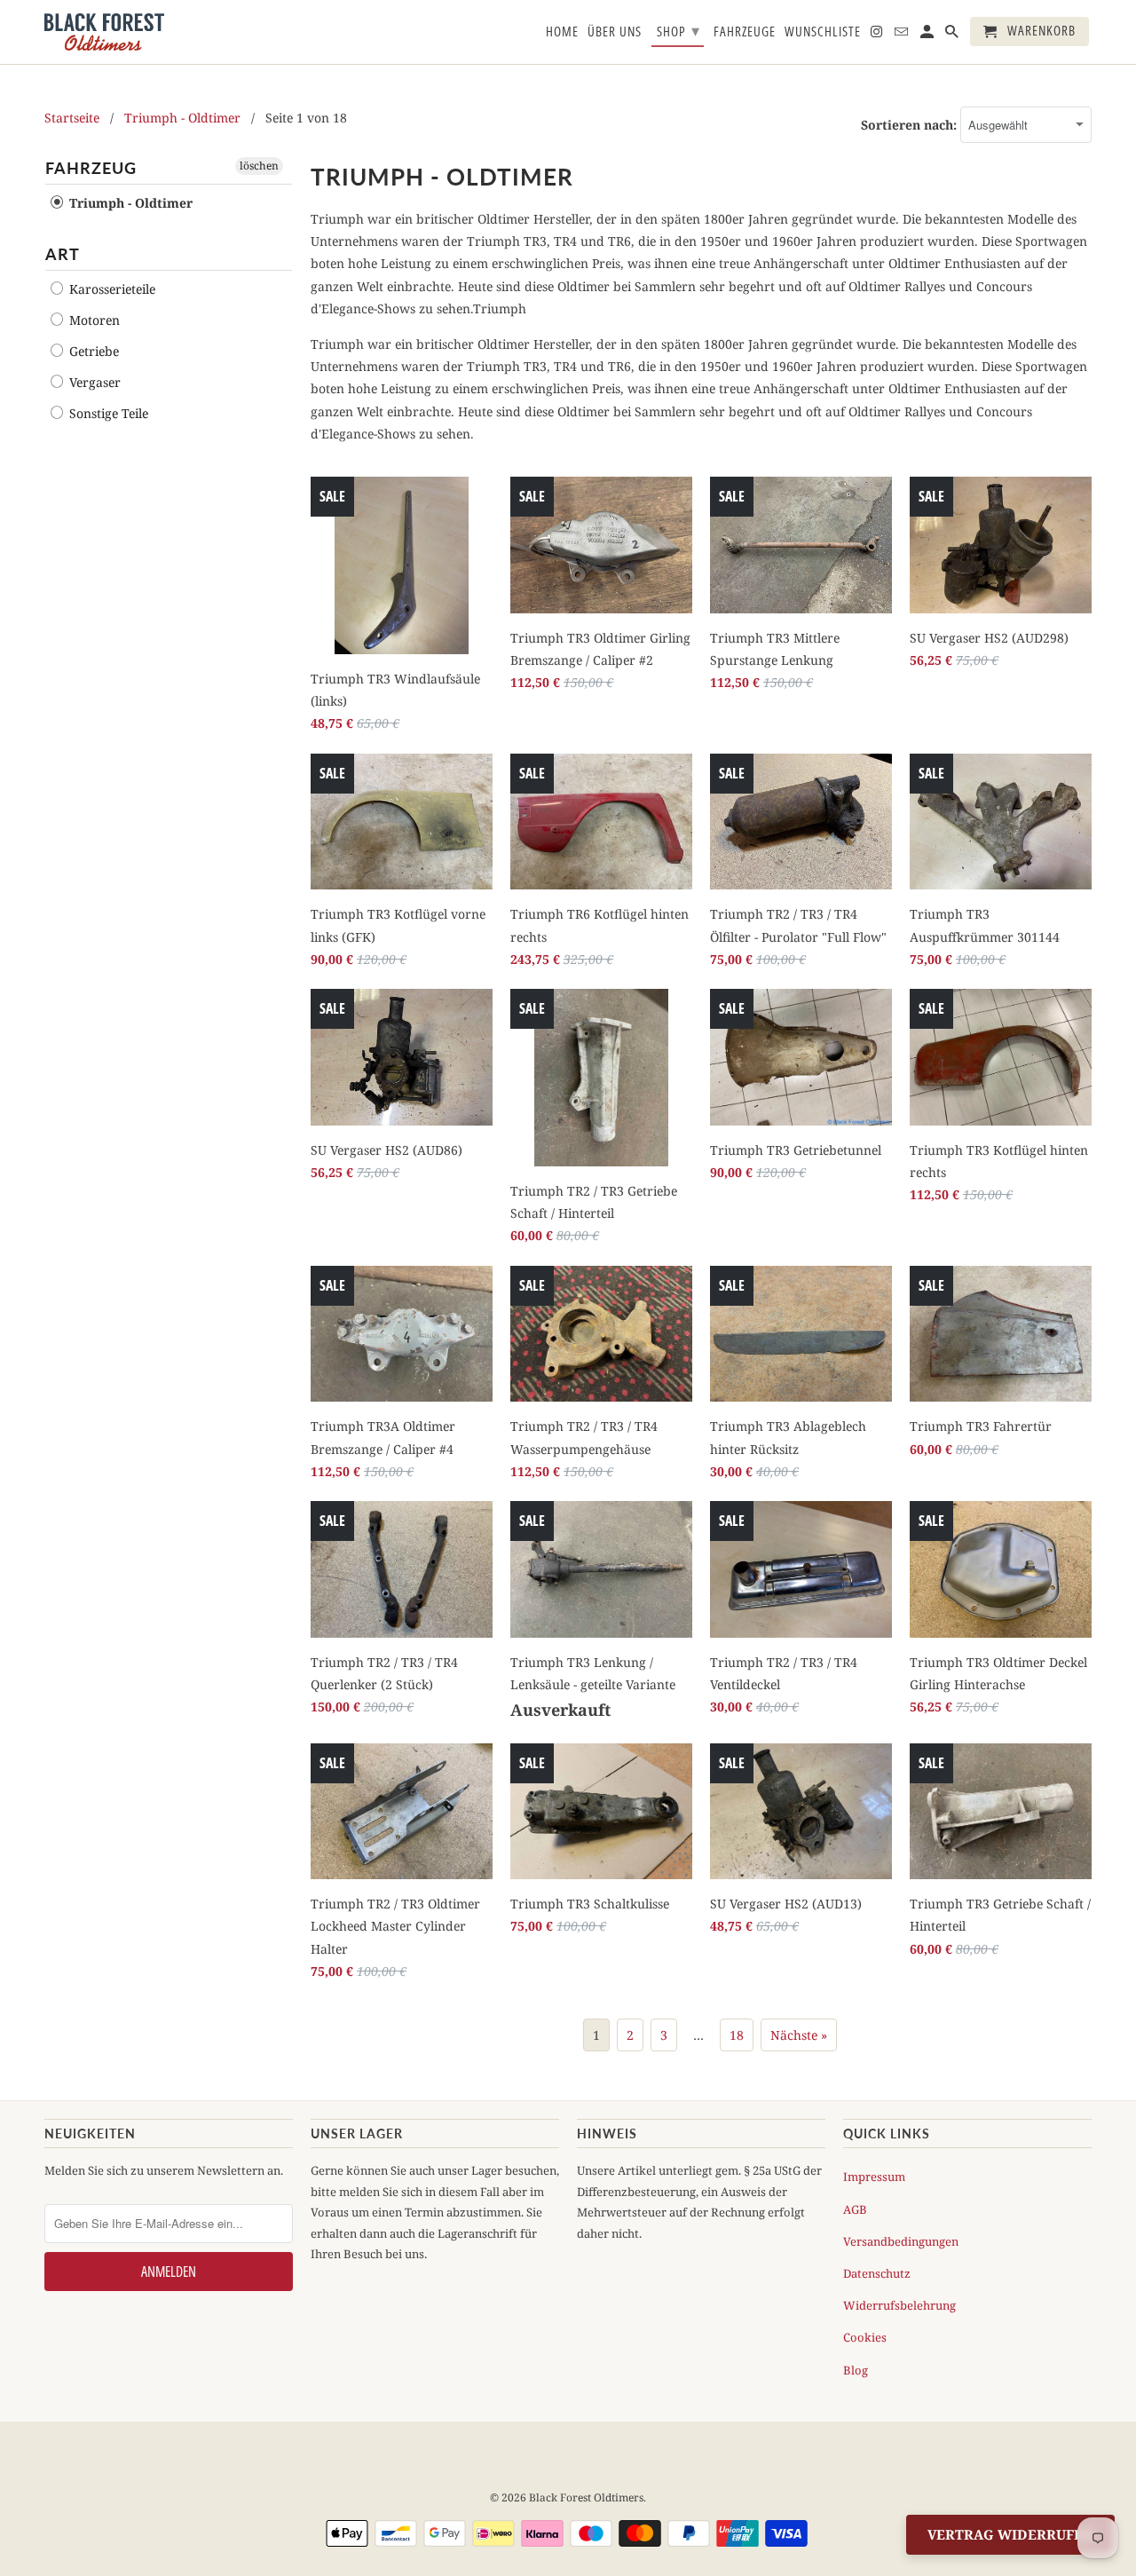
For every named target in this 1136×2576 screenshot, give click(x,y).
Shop (678, 30)
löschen (259, 166)
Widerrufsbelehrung (899, 2305)
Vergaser (93, 382)
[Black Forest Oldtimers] (104, 32)
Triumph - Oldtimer (182, 118)
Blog (856, 2370)
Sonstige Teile (107, 413)
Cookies (865, 2337)
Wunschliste (823, 32)
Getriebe (92, 351)
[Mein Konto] (928, 35)
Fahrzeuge (745, 32)
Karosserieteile (110, 289)
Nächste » (799, 2035)
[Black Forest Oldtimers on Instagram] (878, 35)
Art (63, 254)
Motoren (93, 320)
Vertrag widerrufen (1010, 2534)
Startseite (72, 118)
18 (737, 2035)
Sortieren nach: (911, 125)
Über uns (615, 32)
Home (562, 32)
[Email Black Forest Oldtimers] (903, 35)
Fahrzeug (91, 168)
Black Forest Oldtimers (586, 2497)
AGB (855, 2209)
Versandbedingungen (901, 2241)
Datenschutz (877, 2273)
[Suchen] (953, 35)
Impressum (874, 2177)
